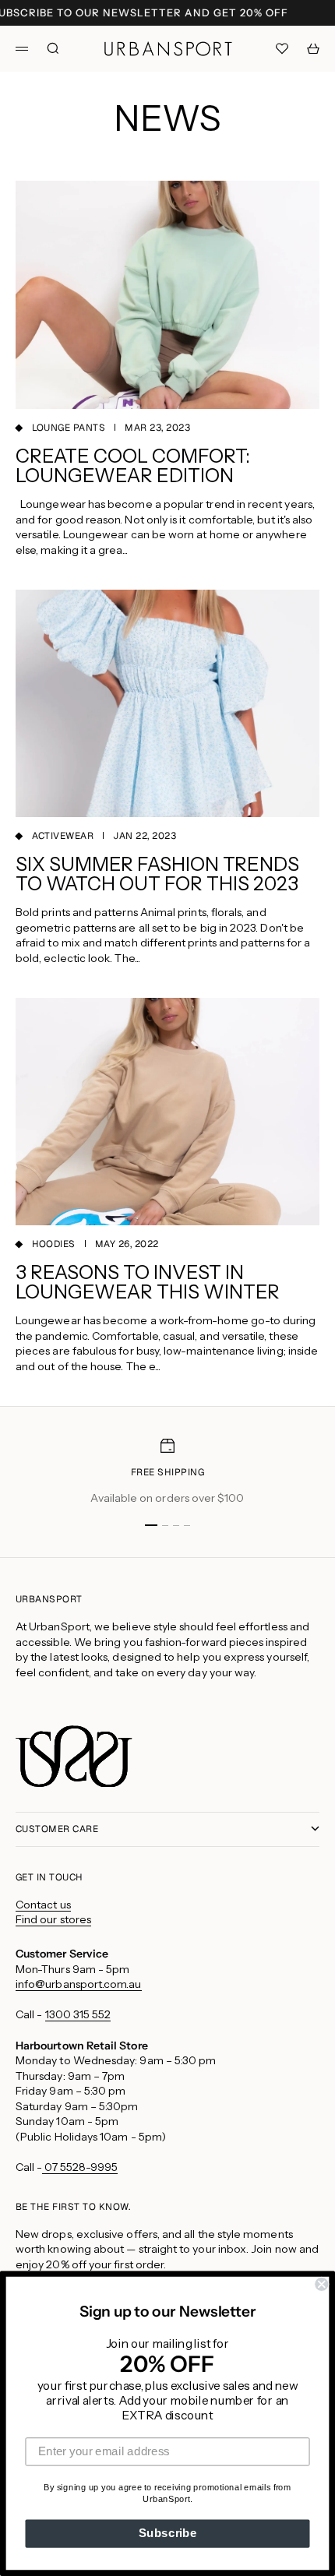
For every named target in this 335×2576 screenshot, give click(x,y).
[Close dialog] (321, 2284)
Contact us (43, 1905)
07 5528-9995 (80, 2167)
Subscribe (168, 2533)
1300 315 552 (78, 2014)
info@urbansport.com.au (79, 1984)
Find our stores (53, 1919)
